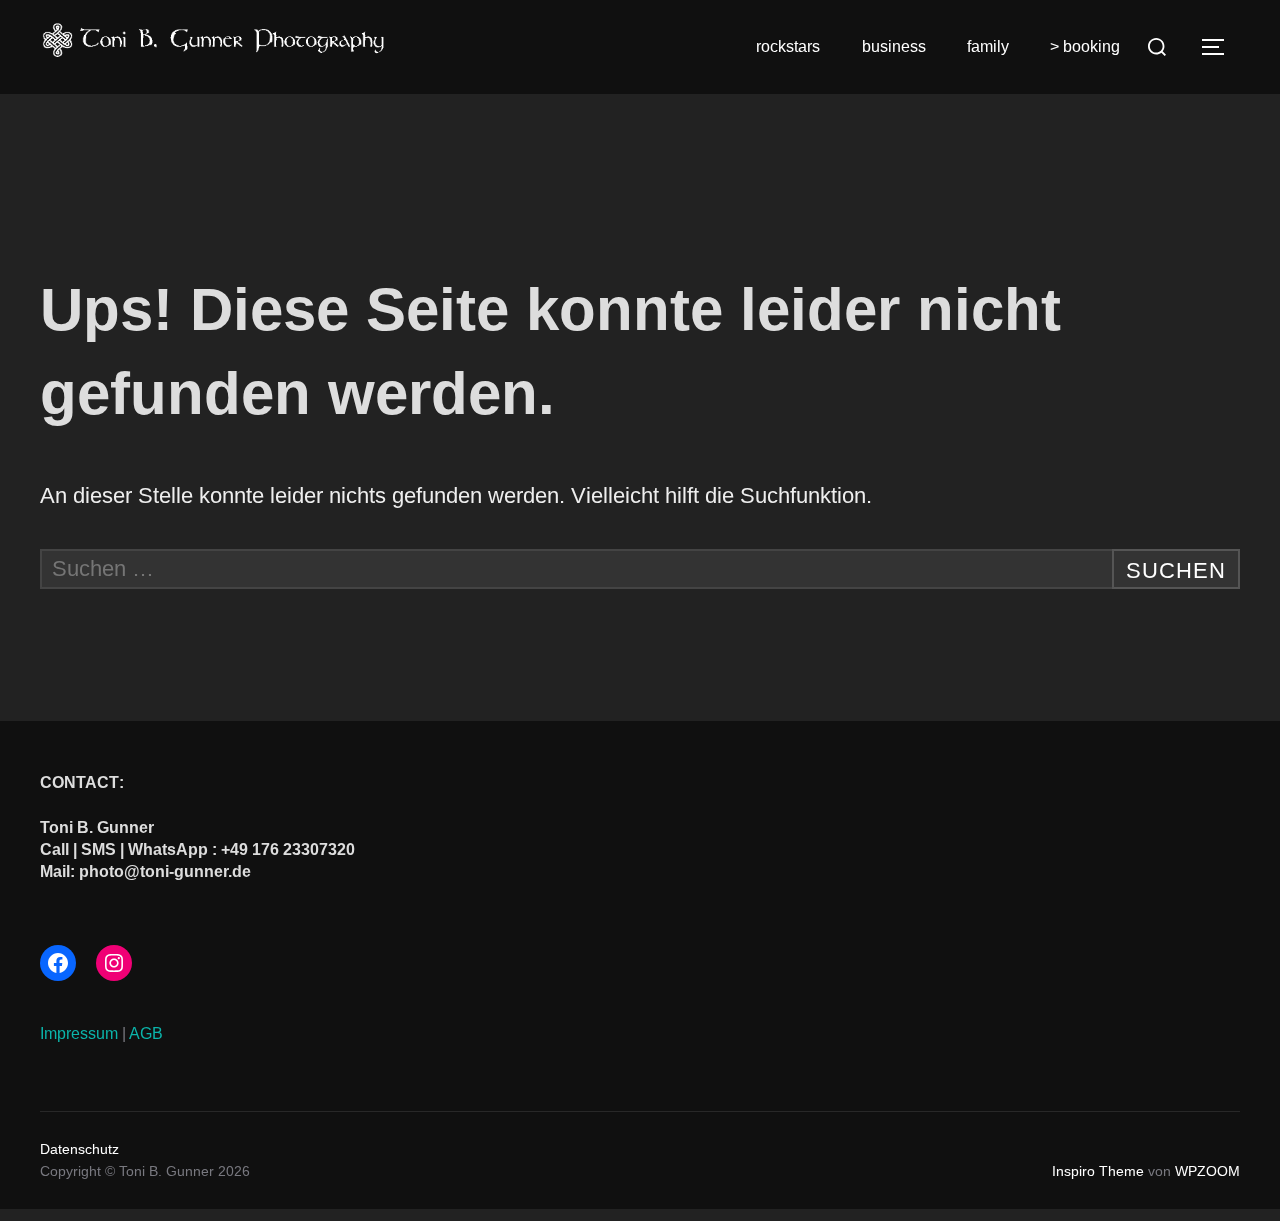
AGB (146, 1033)
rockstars (788, 46)
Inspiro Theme (1098, 1171)
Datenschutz (79, 1149)
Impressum (79, 1033)
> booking (1085, 46)
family (988, 46)
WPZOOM (1207, 1171)
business (894, 46)
